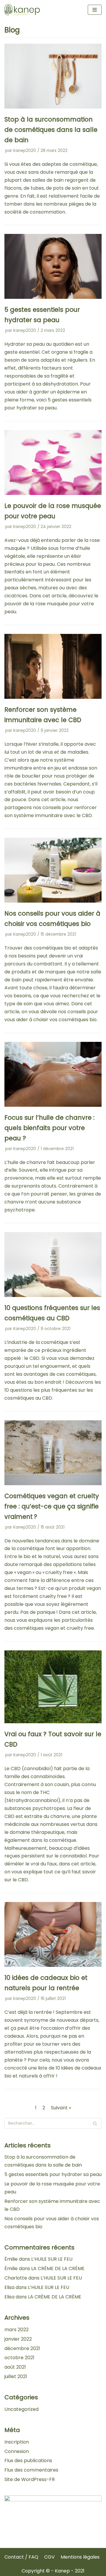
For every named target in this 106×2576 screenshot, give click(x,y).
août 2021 (15, 2367)
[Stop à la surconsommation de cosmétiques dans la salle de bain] (53, 107)
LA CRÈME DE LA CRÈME (58, 2268)
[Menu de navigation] (95, 10)
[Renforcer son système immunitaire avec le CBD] (53, 697)
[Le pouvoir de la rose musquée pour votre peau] (53, 493)
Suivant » (61, 2108)
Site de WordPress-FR (30, 2479)
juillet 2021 (16, 2376)
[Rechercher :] (53, 2123)
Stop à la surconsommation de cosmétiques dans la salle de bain (51, 130)
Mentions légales (80, 2557)
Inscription (17, 2442)
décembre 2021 (22, 2348)
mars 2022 (16, 2330)
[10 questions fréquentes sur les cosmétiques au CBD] (53, 1295)
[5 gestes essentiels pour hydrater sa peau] (53, 297)
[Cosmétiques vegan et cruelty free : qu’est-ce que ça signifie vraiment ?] (53, 1484)
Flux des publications (28, 2461)
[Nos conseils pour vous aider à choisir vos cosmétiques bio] (53, 901)
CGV (49, 2557)
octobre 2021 (19, 2358)
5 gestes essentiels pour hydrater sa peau (53, 2174)
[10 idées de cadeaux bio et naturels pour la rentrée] (53, 1965)
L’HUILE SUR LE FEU (52, 2259)
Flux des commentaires (31, 2470)
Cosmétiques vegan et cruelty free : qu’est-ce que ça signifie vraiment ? (52, 1506)
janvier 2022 (18, 2339)
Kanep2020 (25, 151)
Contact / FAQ (21, 2557)
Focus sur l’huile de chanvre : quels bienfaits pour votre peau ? (49, 1128)
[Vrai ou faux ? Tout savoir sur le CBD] (53, 1722)
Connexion (17, 2451)
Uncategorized (21, 2409)
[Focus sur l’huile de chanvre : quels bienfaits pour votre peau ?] (53, 1105)
